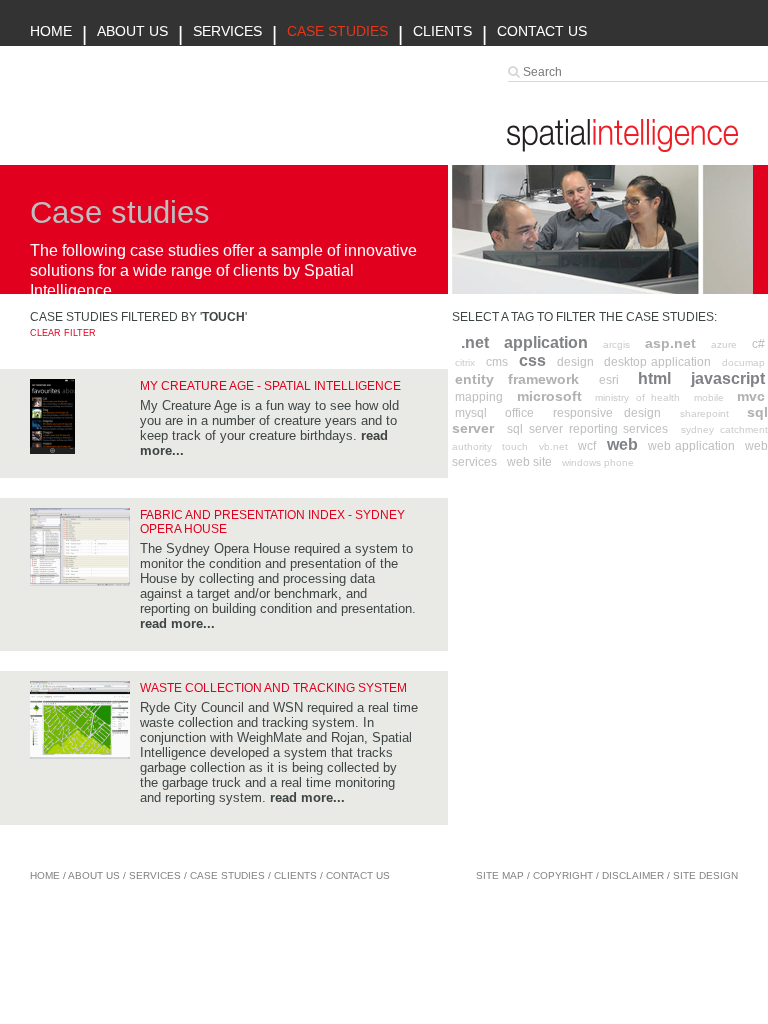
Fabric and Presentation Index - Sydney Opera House (272, 522)
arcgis (616, 344)
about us (94, 875)
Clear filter (63, 333)
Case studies (337, 31)
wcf (587, 446)
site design (705, 875)
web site (529, 462)
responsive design (607, 413)
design (575, 362)
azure (724, 344)
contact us (358, 875)
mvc (751, 396)
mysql (471, 413)
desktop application (657, 362)
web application (691, 446)
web (622, 444)
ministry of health (637, 397)
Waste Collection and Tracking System (273, 688)
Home (51, 31)
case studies (227, 875)
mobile (709, 397)
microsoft (549, 396)
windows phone (598, 462)
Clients (442, 31)
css (532, 360)
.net (475, 342)
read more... (177, 623)
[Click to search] (515, 71)
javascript (728, 378)
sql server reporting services (588, 429)
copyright (563, 875)
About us (132, 31)
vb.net (553, 446)
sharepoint (704, 413)
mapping (479, 397)
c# (758, 344)
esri (609, 380)
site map (500, 875)
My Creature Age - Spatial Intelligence (270, 386)
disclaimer (633, 875)
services (155, 875)
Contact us (542, 31)
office (519, 413)
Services (227, 31)
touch (515, 446)
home (45, 875)
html (654, 378)
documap (743, 362)
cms (497, 362)
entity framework (517, 379)
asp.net (670, 343)
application (546, 342)
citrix (465, 362)
